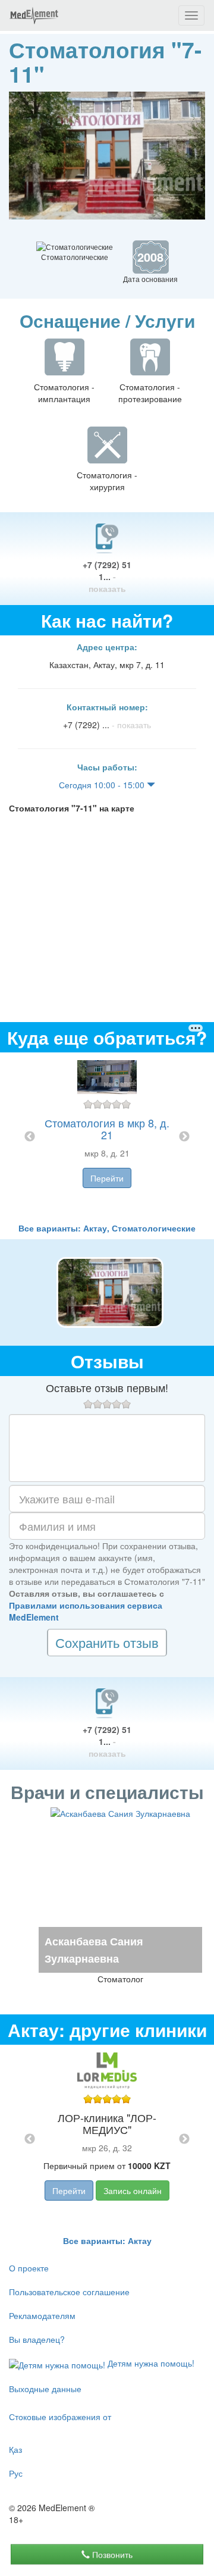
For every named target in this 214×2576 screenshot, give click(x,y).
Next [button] (184, 1137)
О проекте (29, 2268)
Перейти (107, 1178)
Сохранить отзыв (107, 1642)
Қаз (15, 2449)
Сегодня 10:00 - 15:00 (103, 785)
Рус (16, 2473)
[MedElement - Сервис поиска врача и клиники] (34, 15)
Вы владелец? (37, 2339)
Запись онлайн (133, 2190)
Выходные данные (45, 2389)
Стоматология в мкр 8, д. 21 (107, 1129)
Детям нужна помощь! (150, 2363)
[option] (107, 1137)
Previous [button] (30, 1137)
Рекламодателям (42, 2315)
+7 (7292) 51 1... (107, 576)
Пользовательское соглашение (69, 2292)
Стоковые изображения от (60, 2417)
